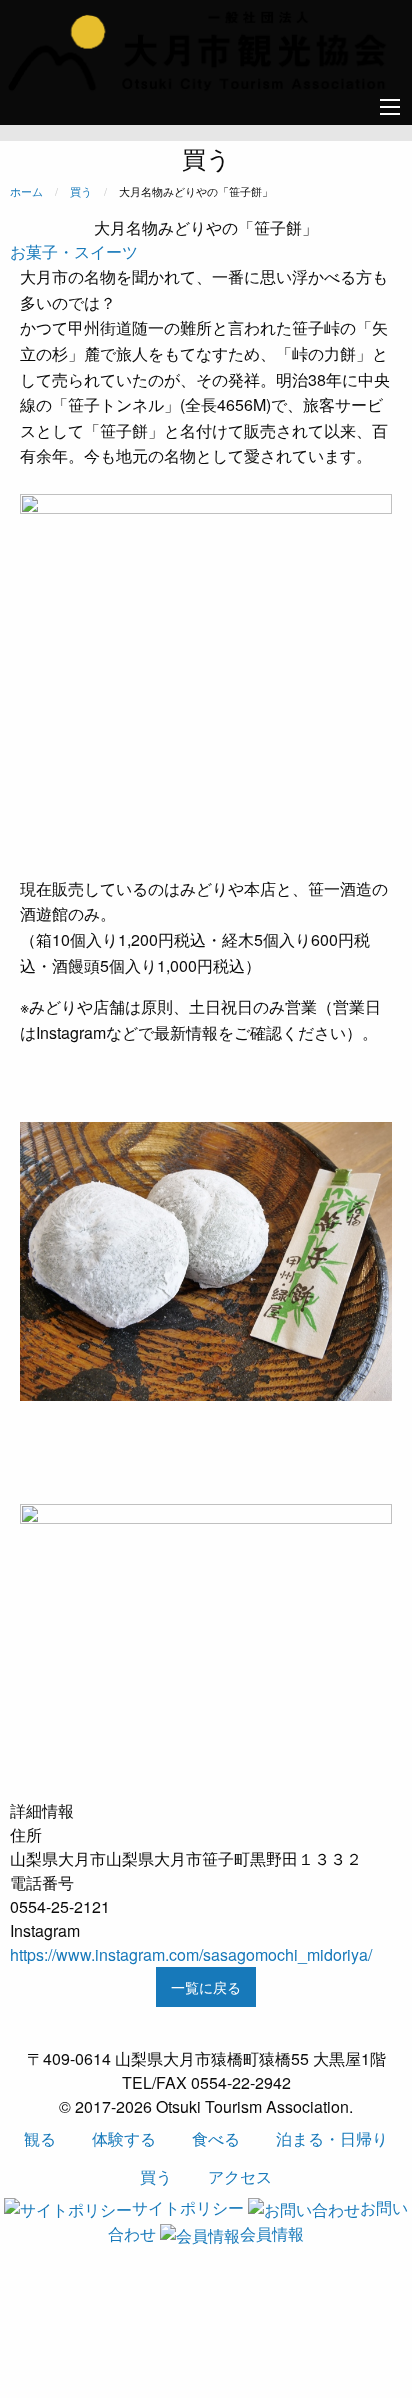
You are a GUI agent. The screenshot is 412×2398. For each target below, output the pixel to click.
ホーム (26, 191)
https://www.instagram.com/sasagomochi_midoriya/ (191, 1954)
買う (81, 191)
